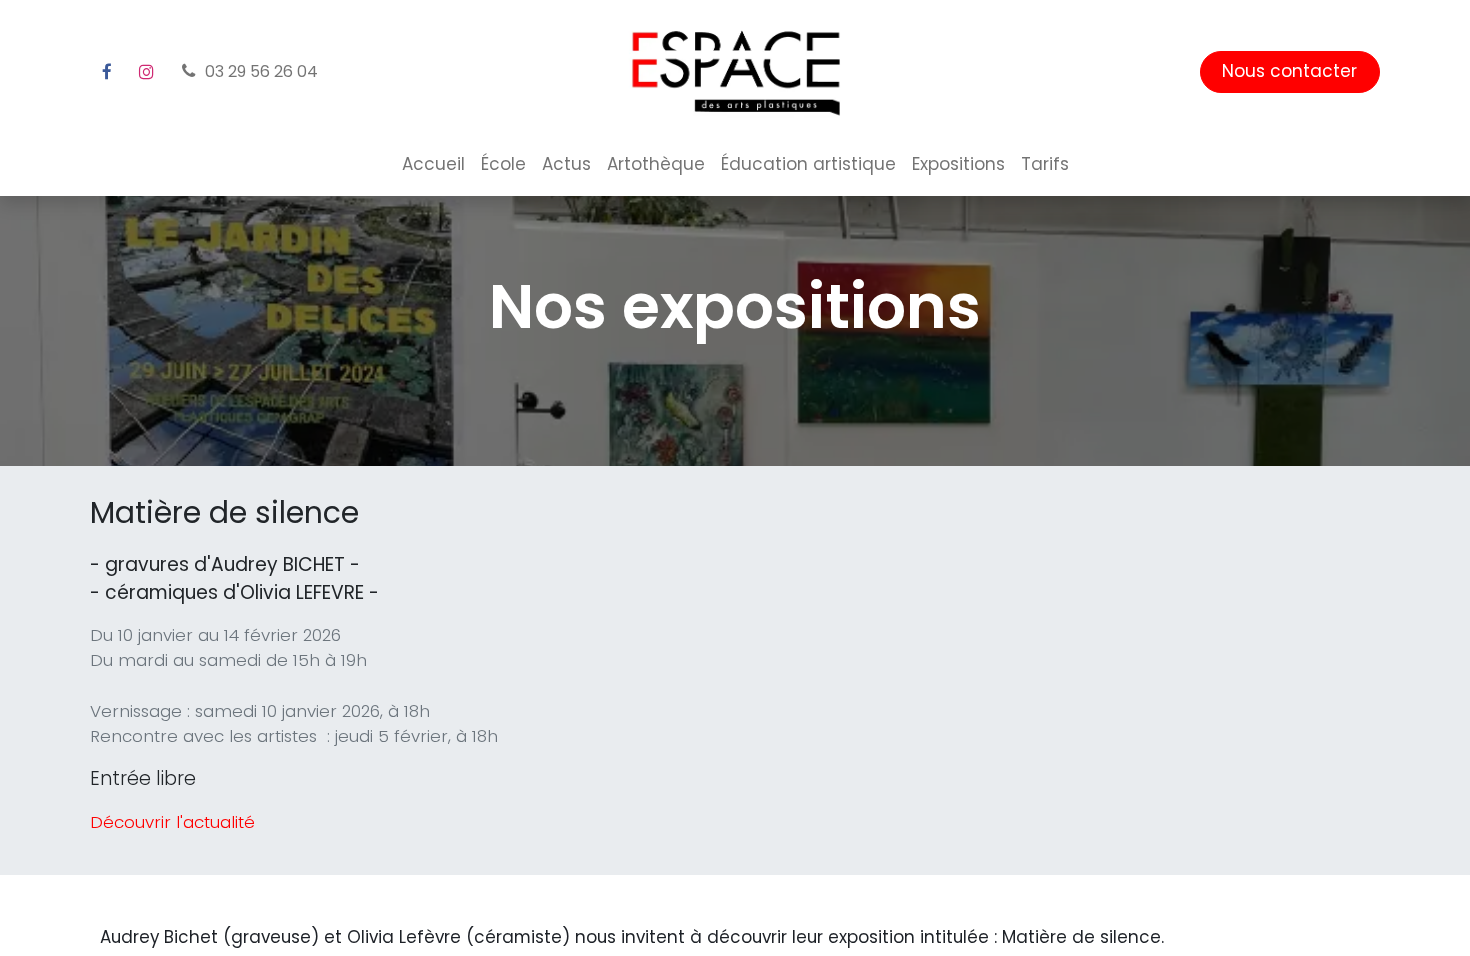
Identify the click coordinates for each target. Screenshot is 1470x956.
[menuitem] (433, 165)
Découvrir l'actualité (172, 822)
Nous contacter (1289, 71)
